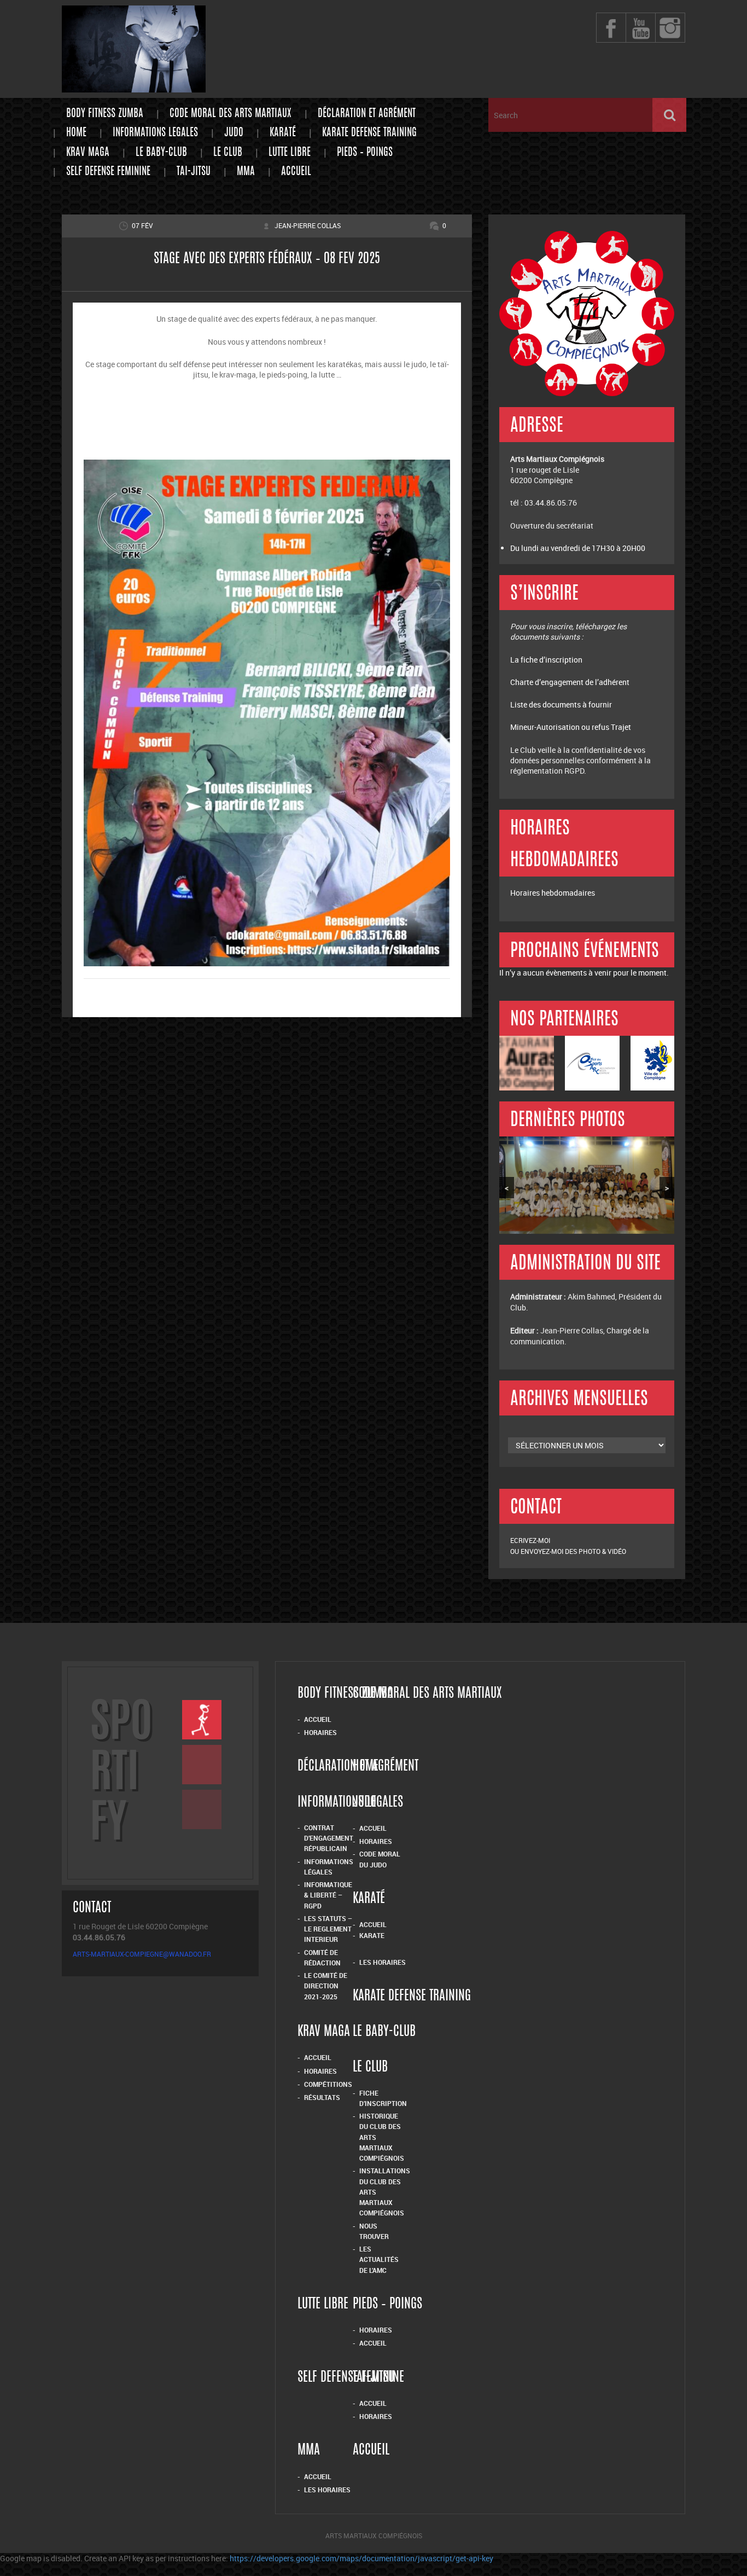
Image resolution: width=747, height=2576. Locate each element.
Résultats (322, 2097)
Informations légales (329, 1867)
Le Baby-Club (161, 153)
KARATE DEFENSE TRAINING (369, 133)
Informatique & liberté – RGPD (328, 1895)
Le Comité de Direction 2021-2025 (326, 1986)
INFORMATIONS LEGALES (155, 133)
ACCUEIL (318, 2476)
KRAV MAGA (88, 153)
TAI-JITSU (194, 172)
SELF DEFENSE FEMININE (108, 172)
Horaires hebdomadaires (553, 893)
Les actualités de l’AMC (379, 2259)
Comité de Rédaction (322, 1957)
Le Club (228, 153)
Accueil (296, 172)
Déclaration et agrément (367, 114)
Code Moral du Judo (380, 1859)
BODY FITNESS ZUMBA (105, 114)
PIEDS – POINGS (365, 153)
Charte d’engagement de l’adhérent (570, 682)
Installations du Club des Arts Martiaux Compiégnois (385, 2192)
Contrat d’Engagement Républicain (329, 1838)
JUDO (234, 133)
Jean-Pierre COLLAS (308, 225)
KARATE (372, 1935)
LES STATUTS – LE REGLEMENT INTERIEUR (328, 1929)
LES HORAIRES (327, 2490)
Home (76, 133)
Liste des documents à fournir (561, 704)
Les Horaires (383, 1962)
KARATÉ (283, 133)
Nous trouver (374, 2231)
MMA (246, 172)
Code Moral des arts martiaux (230, 114)
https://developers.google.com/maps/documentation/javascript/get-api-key (361, 2558)
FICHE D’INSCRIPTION (383, 2098)
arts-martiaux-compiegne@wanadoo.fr (142, 1954)
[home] (134, 87)
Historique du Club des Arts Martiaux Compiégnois (382, 2137)
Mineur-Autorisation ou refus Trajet (571, 727)
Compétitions (328, 2084)
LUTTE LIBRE (290, 153)
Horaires (320, 1732)
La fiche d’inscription (547, 660)
